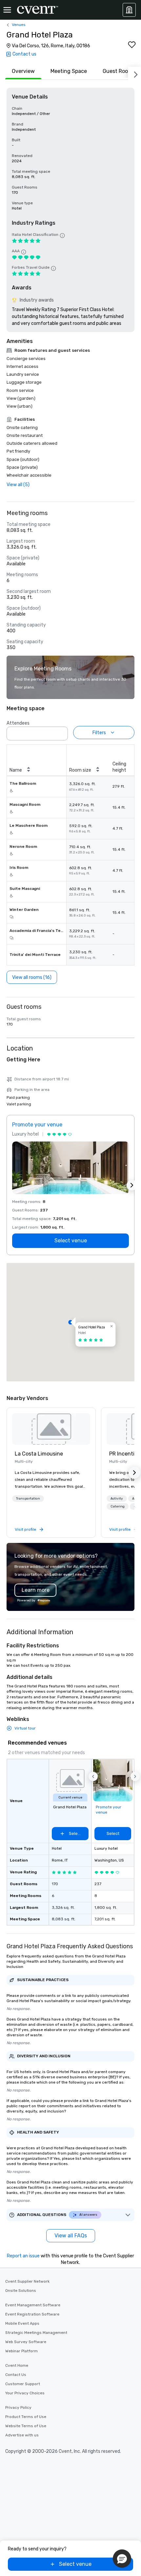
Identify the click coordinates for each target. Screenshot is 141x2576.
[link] (51, 1429)
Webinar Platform (21, 2351)
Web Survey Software (26, 2342)
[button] (61, 732)
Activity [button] (117, 1499)
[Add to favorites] (132, 45)
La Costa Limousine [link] (39, 1454)
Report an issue (23, 2256)
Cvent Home (17, 2365)
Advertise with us (22, 2435)
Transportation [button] (28, 1499)
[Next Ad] (132, 1185)
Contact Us (16, 2375)
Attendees (18, 723)
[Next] (134, 73)
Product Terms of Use (26, 2417)
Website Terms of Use (26, 2426)
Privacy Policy (18, 2407)
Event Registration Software (32, 2314)
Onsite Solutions (21, 2291)
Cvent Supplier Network (27, 2281)
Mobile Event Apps (22, 2323)
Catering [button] (118, 1506)
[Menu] (7, 10)
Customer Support (23, 2384)
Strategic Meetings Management (36, 2333)
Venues (19, 25)
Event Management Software (33, 2305)
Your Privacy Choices (25, 2393)
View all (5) (18, 485)
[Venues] (129, 10)
